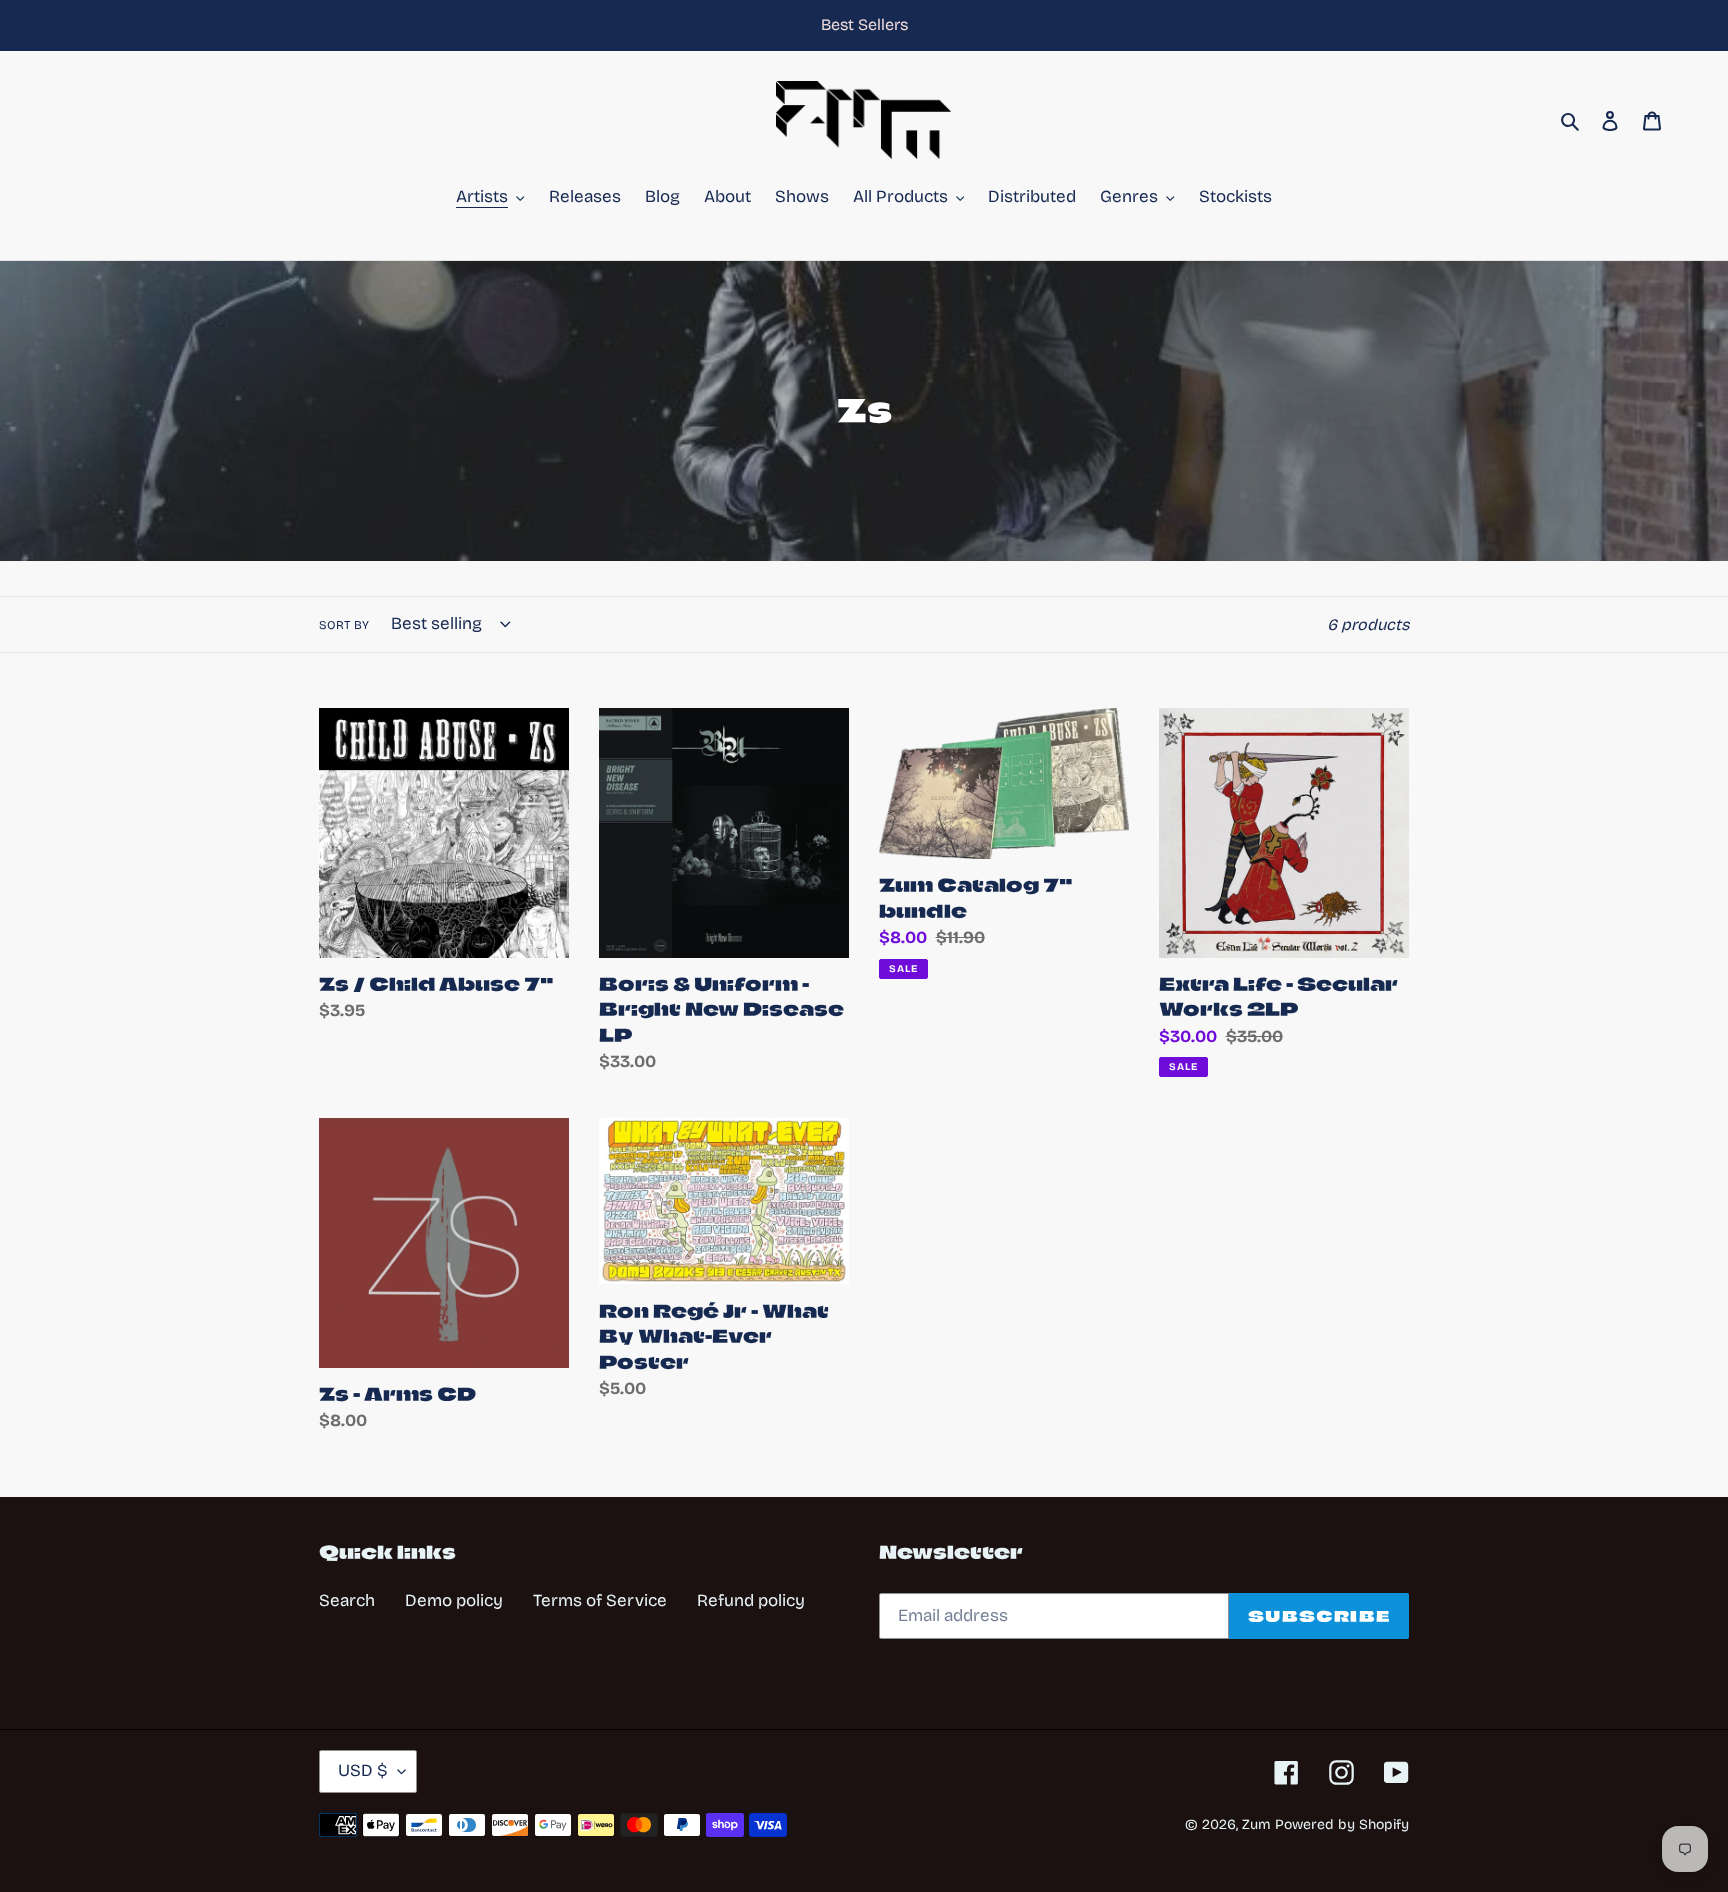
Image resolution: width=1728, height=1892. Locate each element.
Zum (1256, 1824)
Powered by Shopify (1342, 1824)
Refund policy (751, 1600)
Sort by (344, 625)
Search (347, 1600)
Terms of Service (600, 1600)
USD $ (363, 1770)
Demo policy (454, 1600)
